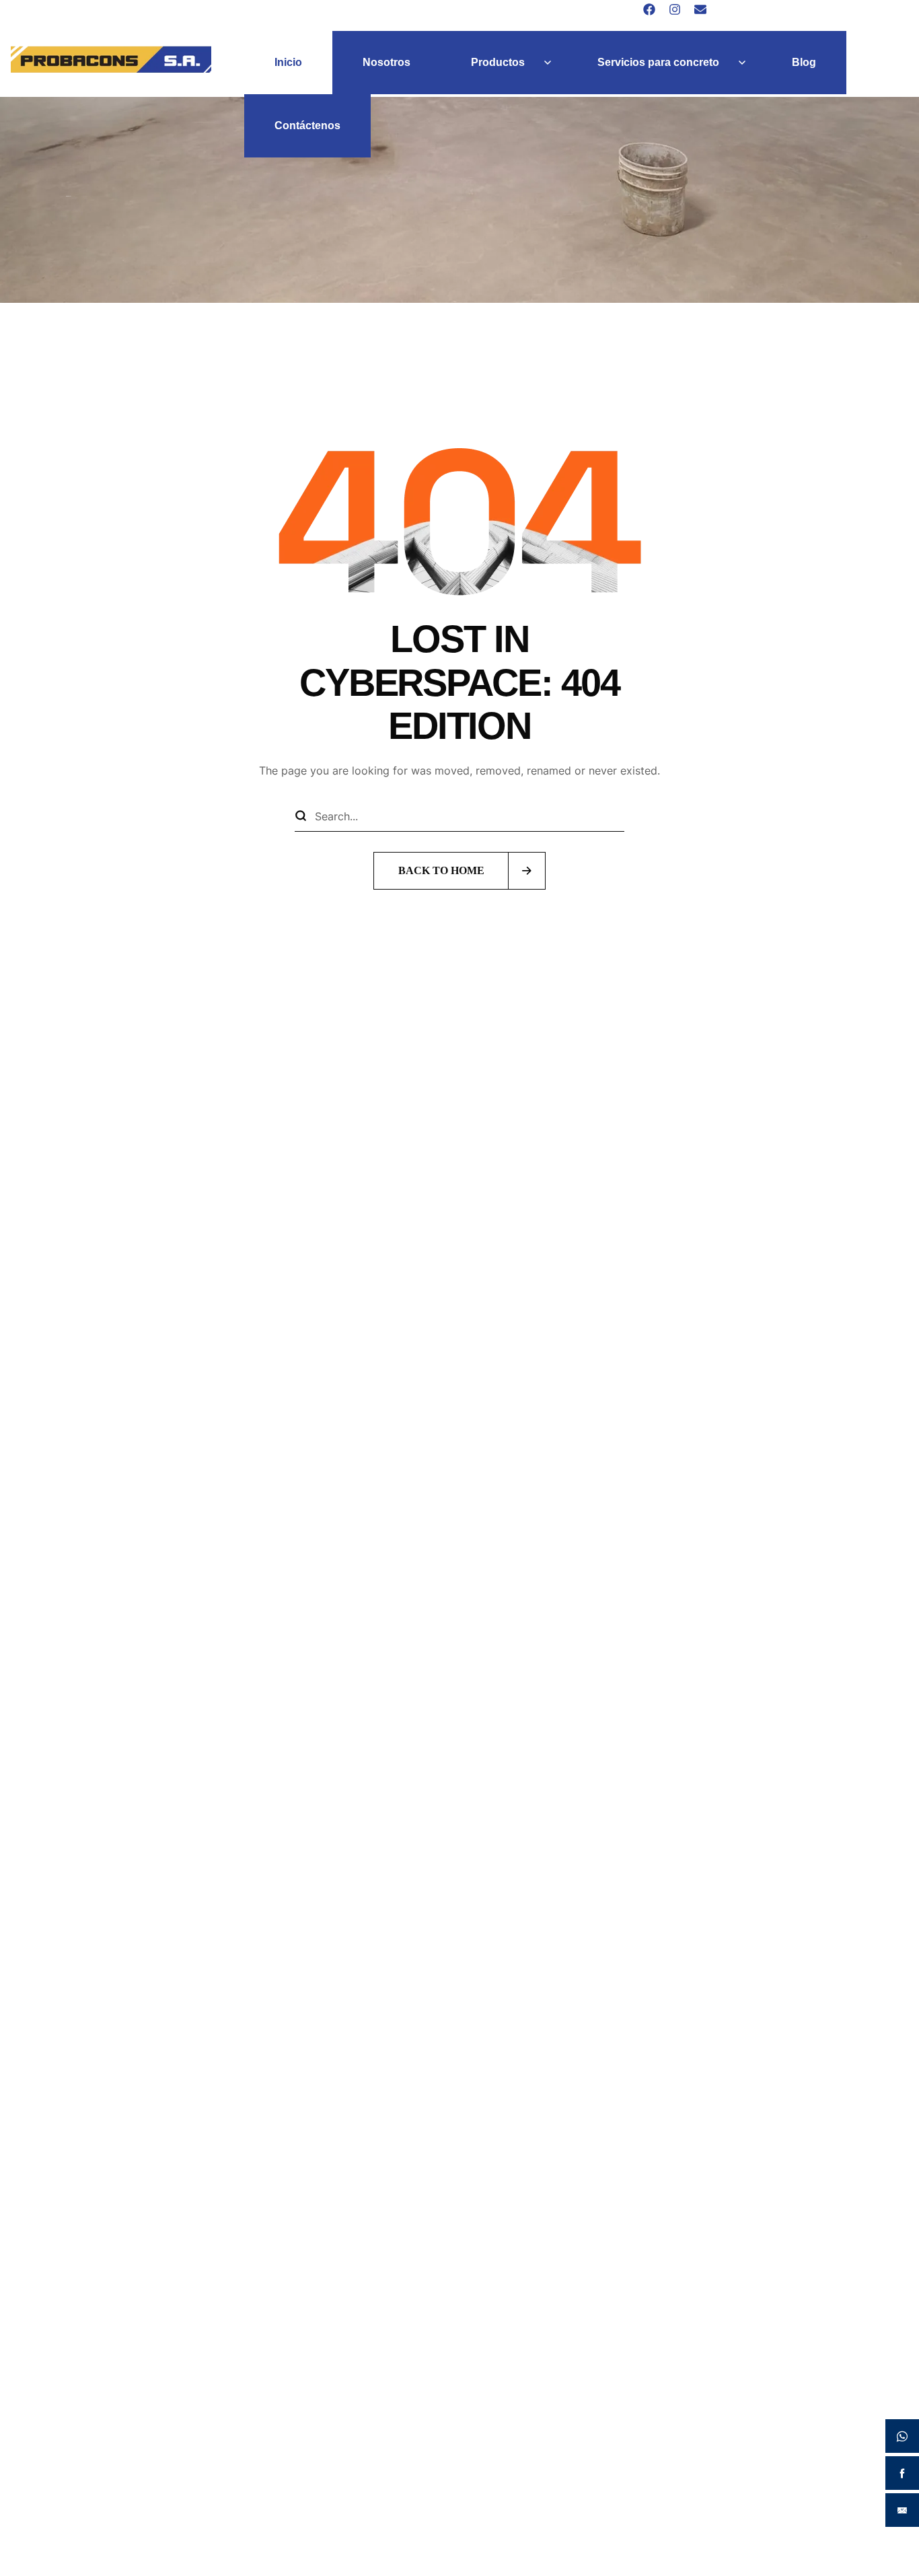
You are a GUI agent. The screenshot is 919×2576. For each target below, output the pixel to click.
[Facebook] (649, 9)
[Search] (301, 816)
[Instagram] (675, 9)
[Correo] (700, 9)
